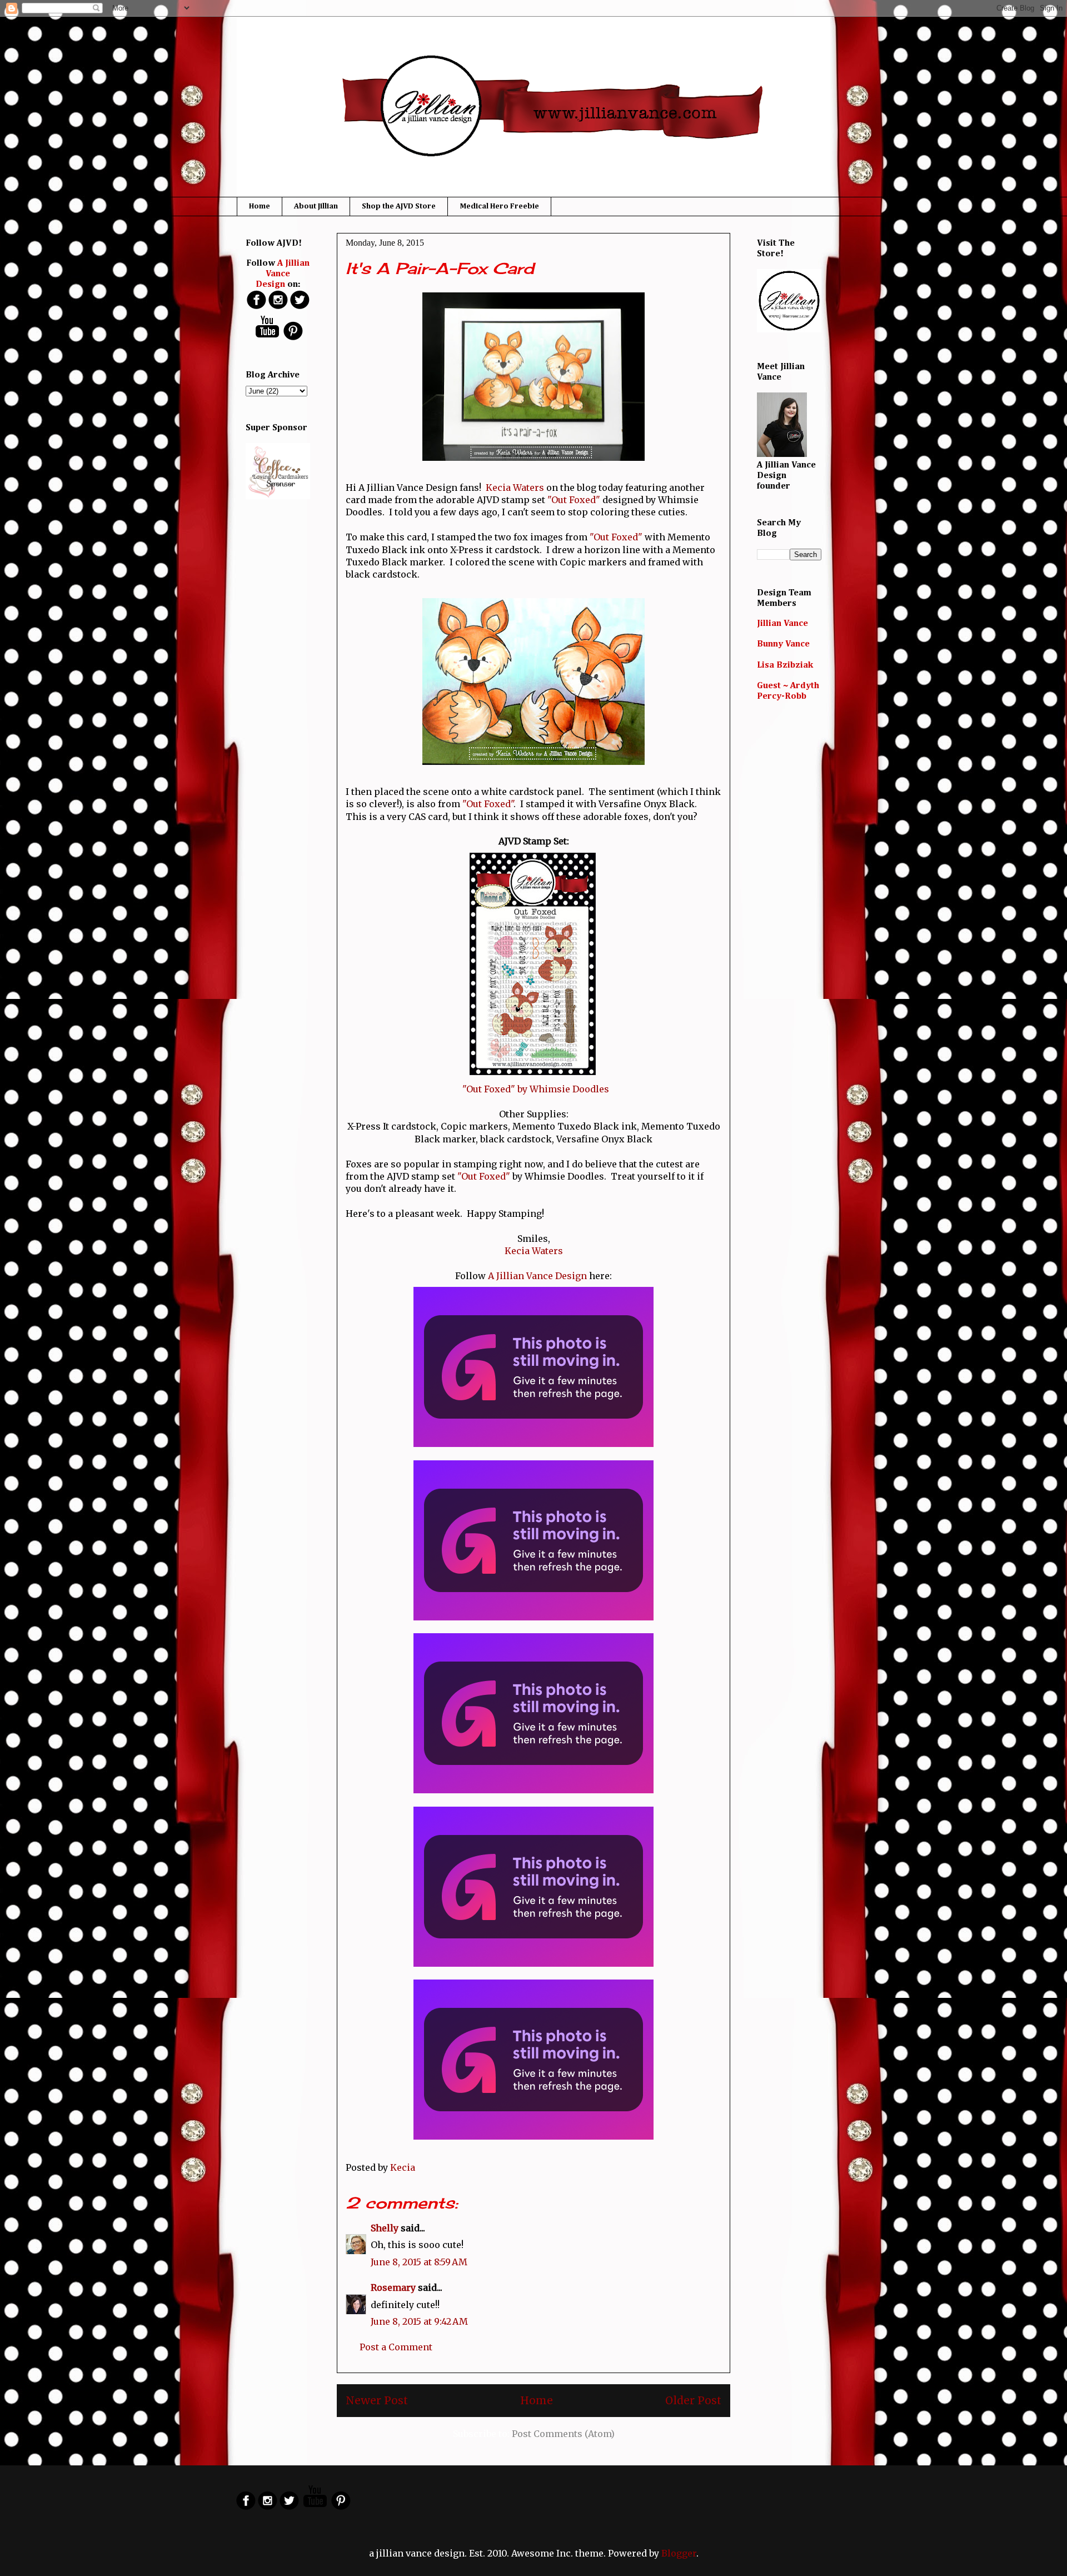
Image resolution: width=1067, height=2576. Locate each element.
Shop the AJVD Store (399, 206)
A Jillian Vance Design (537, 1276)
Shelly (385, 2228)
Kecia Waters (515, 488)
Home (260, 206)
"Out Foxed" (574, 500)
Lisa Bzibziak (785, 665)
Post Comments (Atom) (563, 2434)
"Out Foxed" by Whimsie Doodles (536, 1089)
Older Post (693, 2400)
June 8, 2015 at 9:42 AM (419, 2321)
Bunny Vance (783, 644)
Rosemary (393, 2287)
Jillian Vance (782, 624)
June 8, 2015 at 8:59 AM (419, 2262)
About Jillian (316, 206)
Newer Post (377, 2400)
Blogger (679, 2553)
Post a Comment (396, 2347)
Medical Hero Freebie (499, 206)
